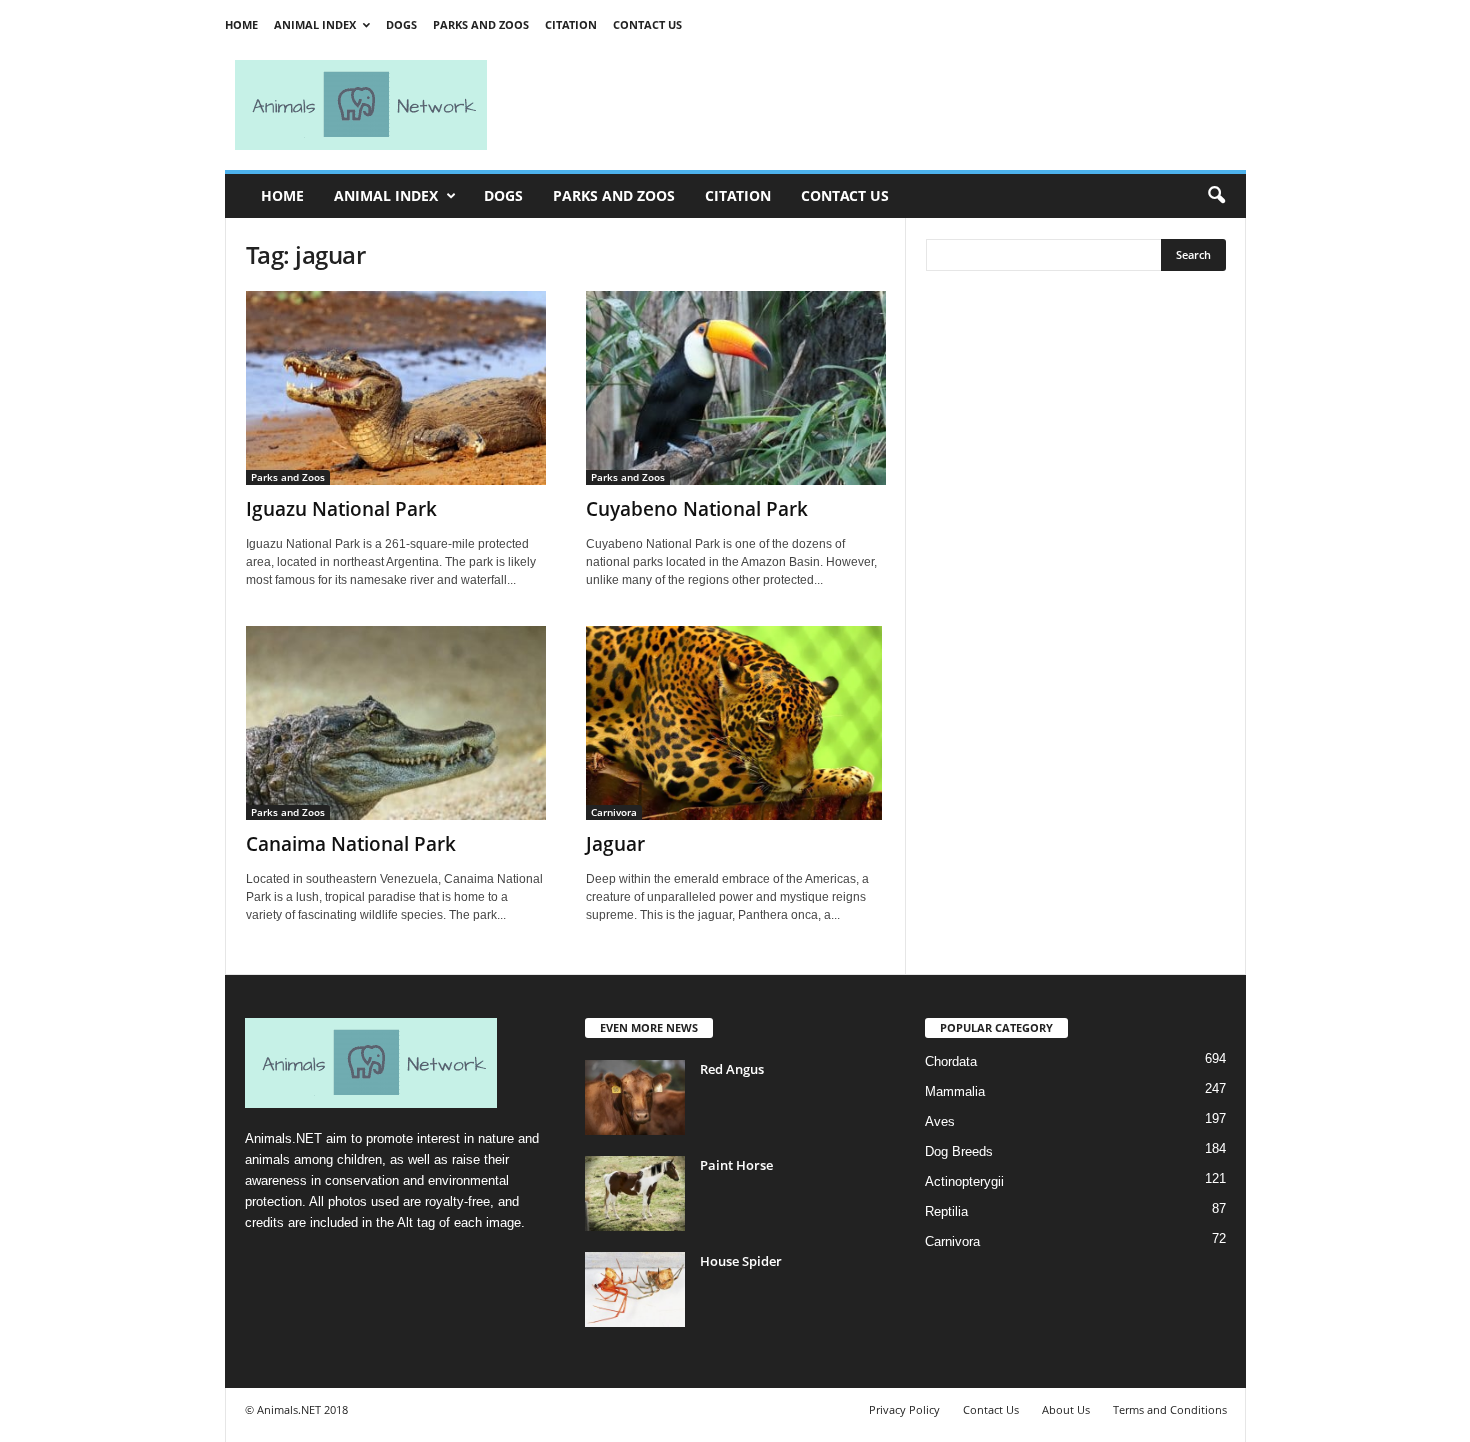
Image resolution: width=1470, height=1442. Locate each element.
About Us (1066, 1409)
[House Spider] (635, 1289)
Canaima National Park (351, 844)
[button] (1216, 196)
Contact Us (647, 24)
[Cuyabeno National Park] (736, 388)
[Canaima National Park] (396, 723)
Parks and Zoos (481, 24)
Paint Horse (736, 1165)
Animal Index (315, 24)
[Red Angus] (635, 1097)
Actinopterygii (964, 1181)
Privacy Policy (904, 1409)
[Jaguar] (736, 723)
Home (241, 24)
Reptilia (946, 1211)
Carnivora (614, 812)
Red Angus (732, 1069)
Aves (940, 1121)
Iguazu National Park (341, 509)
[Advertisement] (875, 105)
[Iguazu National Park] (396, 388)
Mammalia (955, 1091)
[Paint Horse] (635, 1193)
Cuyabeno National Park (697, 509)
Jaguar (615, 844)
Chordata (951, 1061)
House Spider (741, 1261)
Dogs (401, 24)
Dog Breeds (959, 1151)
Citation (571, 24)
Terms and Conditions (1170, 1409)
